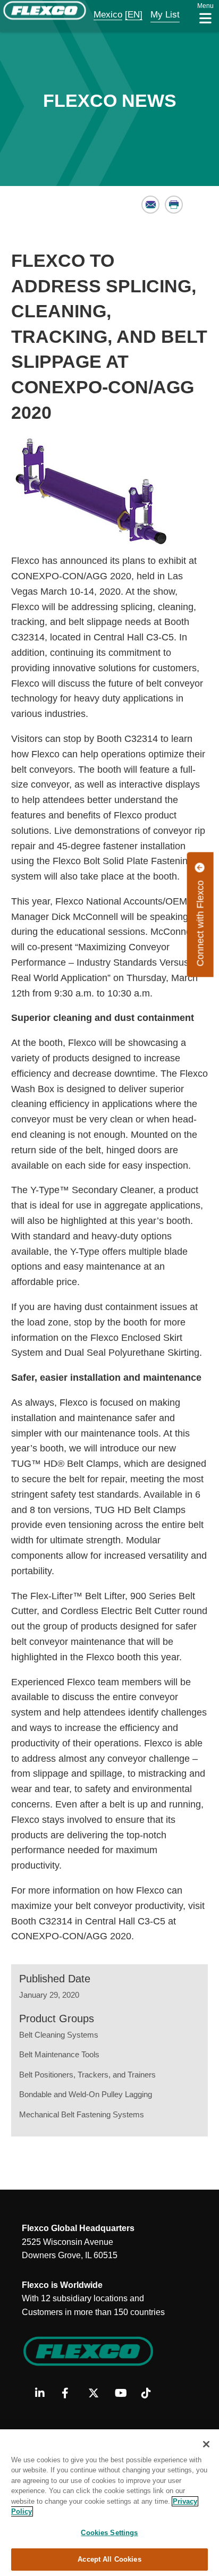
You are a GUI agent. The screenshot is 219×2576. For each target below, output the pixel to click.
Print (174, 204)
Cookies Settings (109, 2533)
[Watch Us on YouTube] (124, 2394)
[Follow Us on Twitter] (98, 2394)
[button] (101, 15)
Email (151, 204)
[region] (109, 2503)
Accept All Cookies (109, 2559)
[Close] (206, 2444)
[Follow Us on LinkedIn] (44, 2394)
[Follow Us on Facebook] (71, 2394)
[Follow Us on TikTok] (151, 2394)
